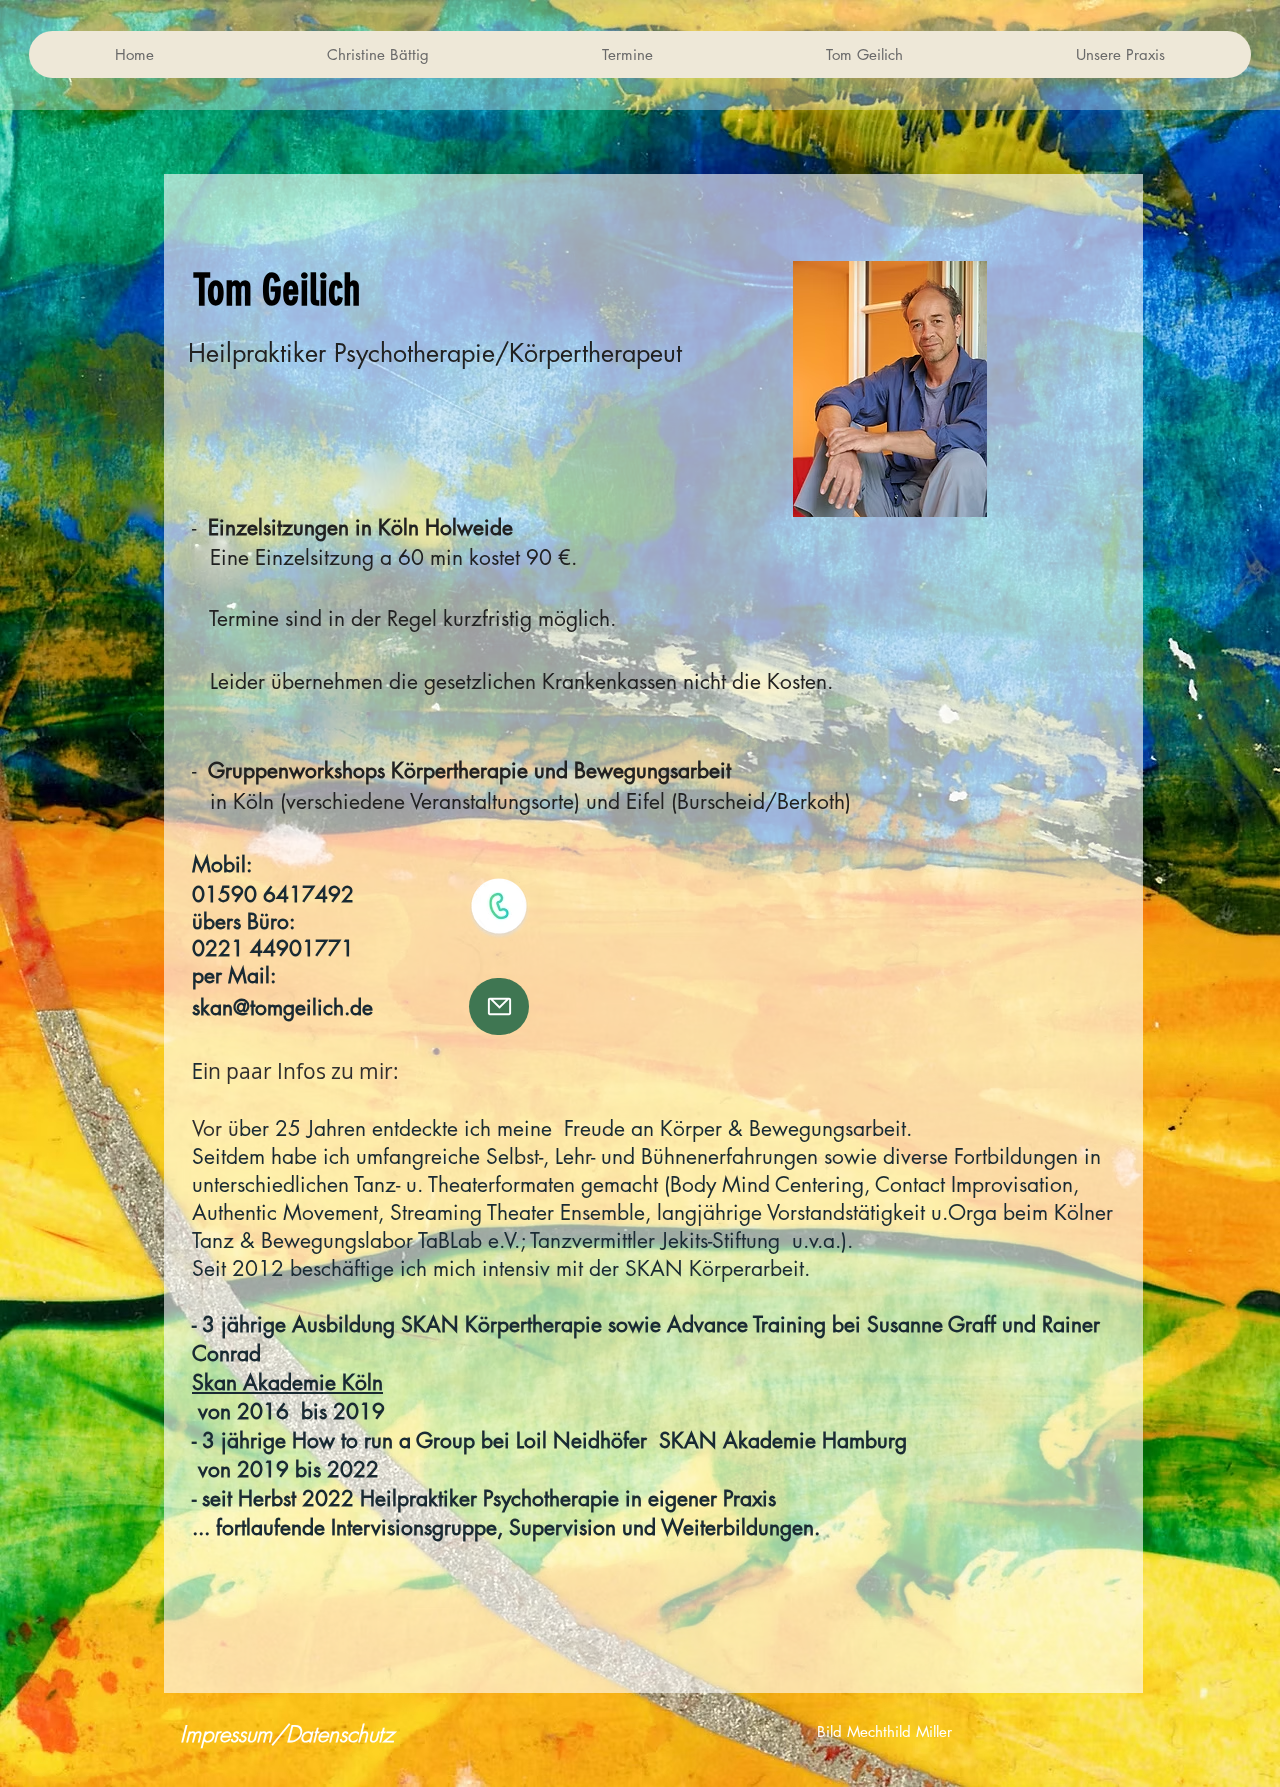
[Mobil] (499, 906)
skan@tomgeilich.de (282, 1007)
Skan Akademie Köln (287, 1382)
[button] (377, 54)
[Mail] (499, 1006)
